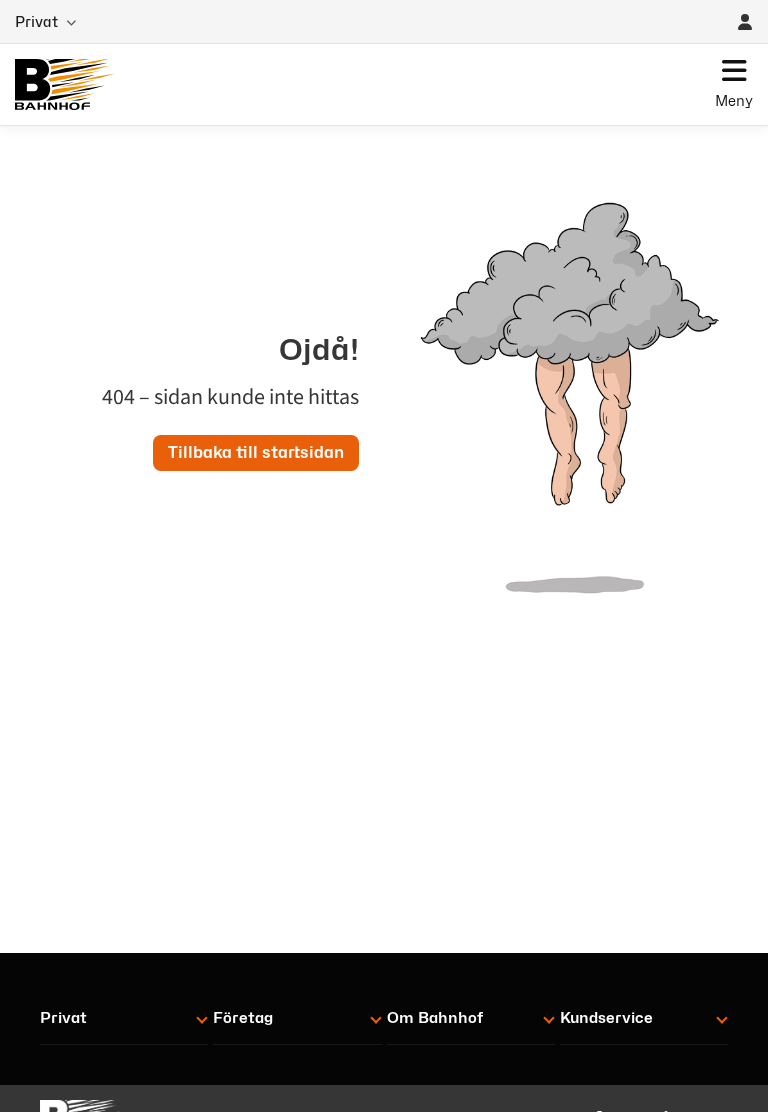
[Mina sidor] (745, 22)
